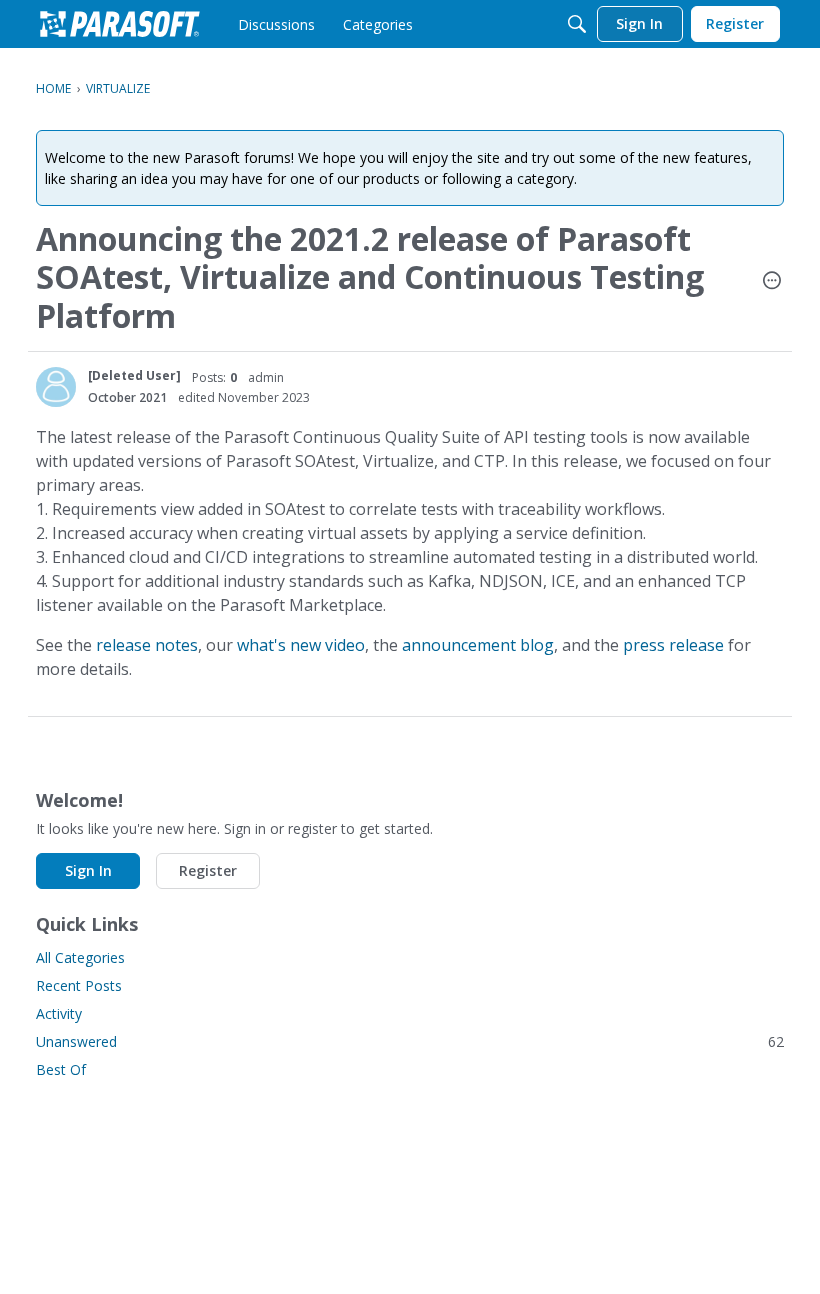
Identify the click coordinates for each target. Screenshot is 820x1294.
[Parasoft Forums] (120, 24)
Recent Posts (79, 985)
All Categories (80, 957)
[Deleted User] (134, 375)
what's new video (301, 645)
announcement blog (478, 645)
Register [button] (208, 870)
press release (673, 645)
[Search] (577, 24)
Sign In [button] (88, 870)
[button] (772, 282)
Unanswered (410, 1041)
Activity (59, 1013)
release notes (147, 645)
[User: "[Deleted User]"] (56, 387)
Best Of (61, 1069)
